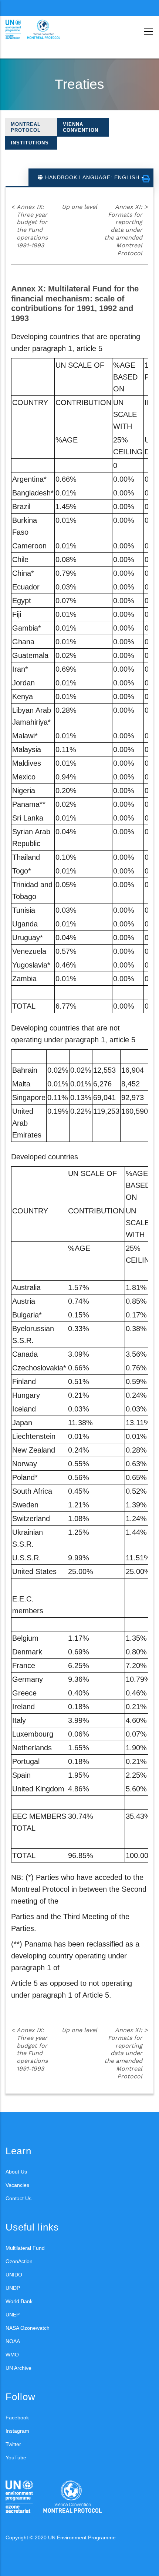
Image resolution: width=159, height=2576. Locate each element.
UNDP (13, 2288)
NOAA (13, 2341)
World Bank (19, 2301)
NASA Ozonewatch (28, 2328)
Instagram (17, 2431)
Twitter (13, 2444)
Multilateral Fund (25, 2248)
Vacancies (17, 2185)
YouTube (16, 2458)
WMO (12, 2355)
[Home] (39, 30)
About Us (16, 2172)
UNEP (13, 2315)
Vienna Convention (81, 127)
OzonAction (19, 2261)
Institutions (30, 143)
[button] (146, 179)
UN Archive (18, 2368)
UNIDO (14, 2275)
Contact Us (18, 2198)
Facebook (17, 2418)
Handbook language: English (92, 177)
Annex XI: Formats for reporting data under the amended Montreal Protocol (126, 230)
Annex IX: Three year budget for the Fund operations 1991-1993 (29, 226)
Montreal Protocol (26, 127)
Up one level (79, 207)
